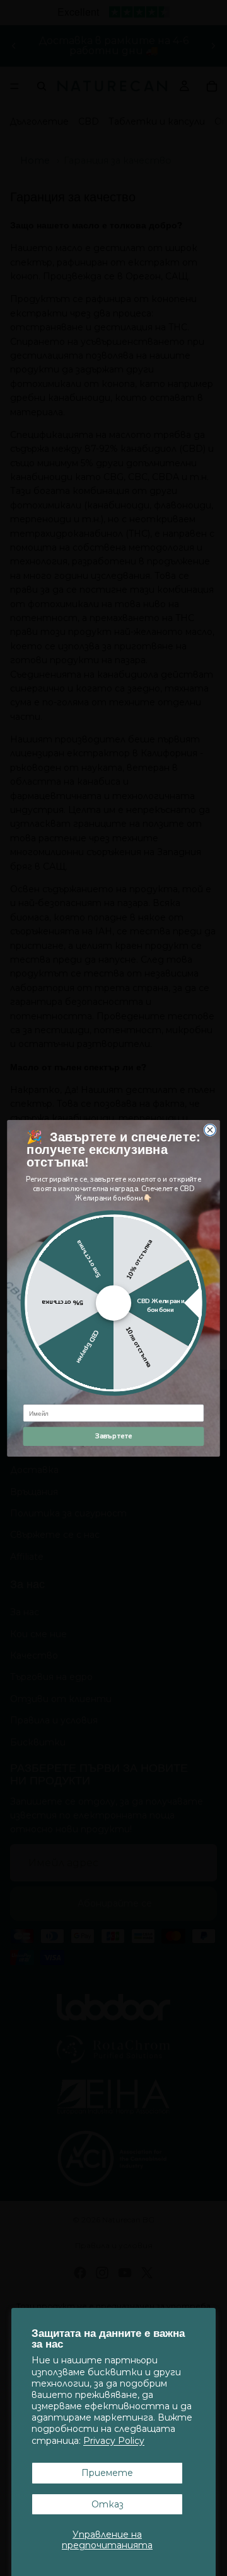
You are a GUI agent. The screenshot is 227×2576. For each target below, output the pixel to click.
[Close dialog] (210, 1129)
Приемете (107, 2473)
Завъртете (113, 1436)
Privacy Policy (114, 2441)
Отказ (108, 2504)
